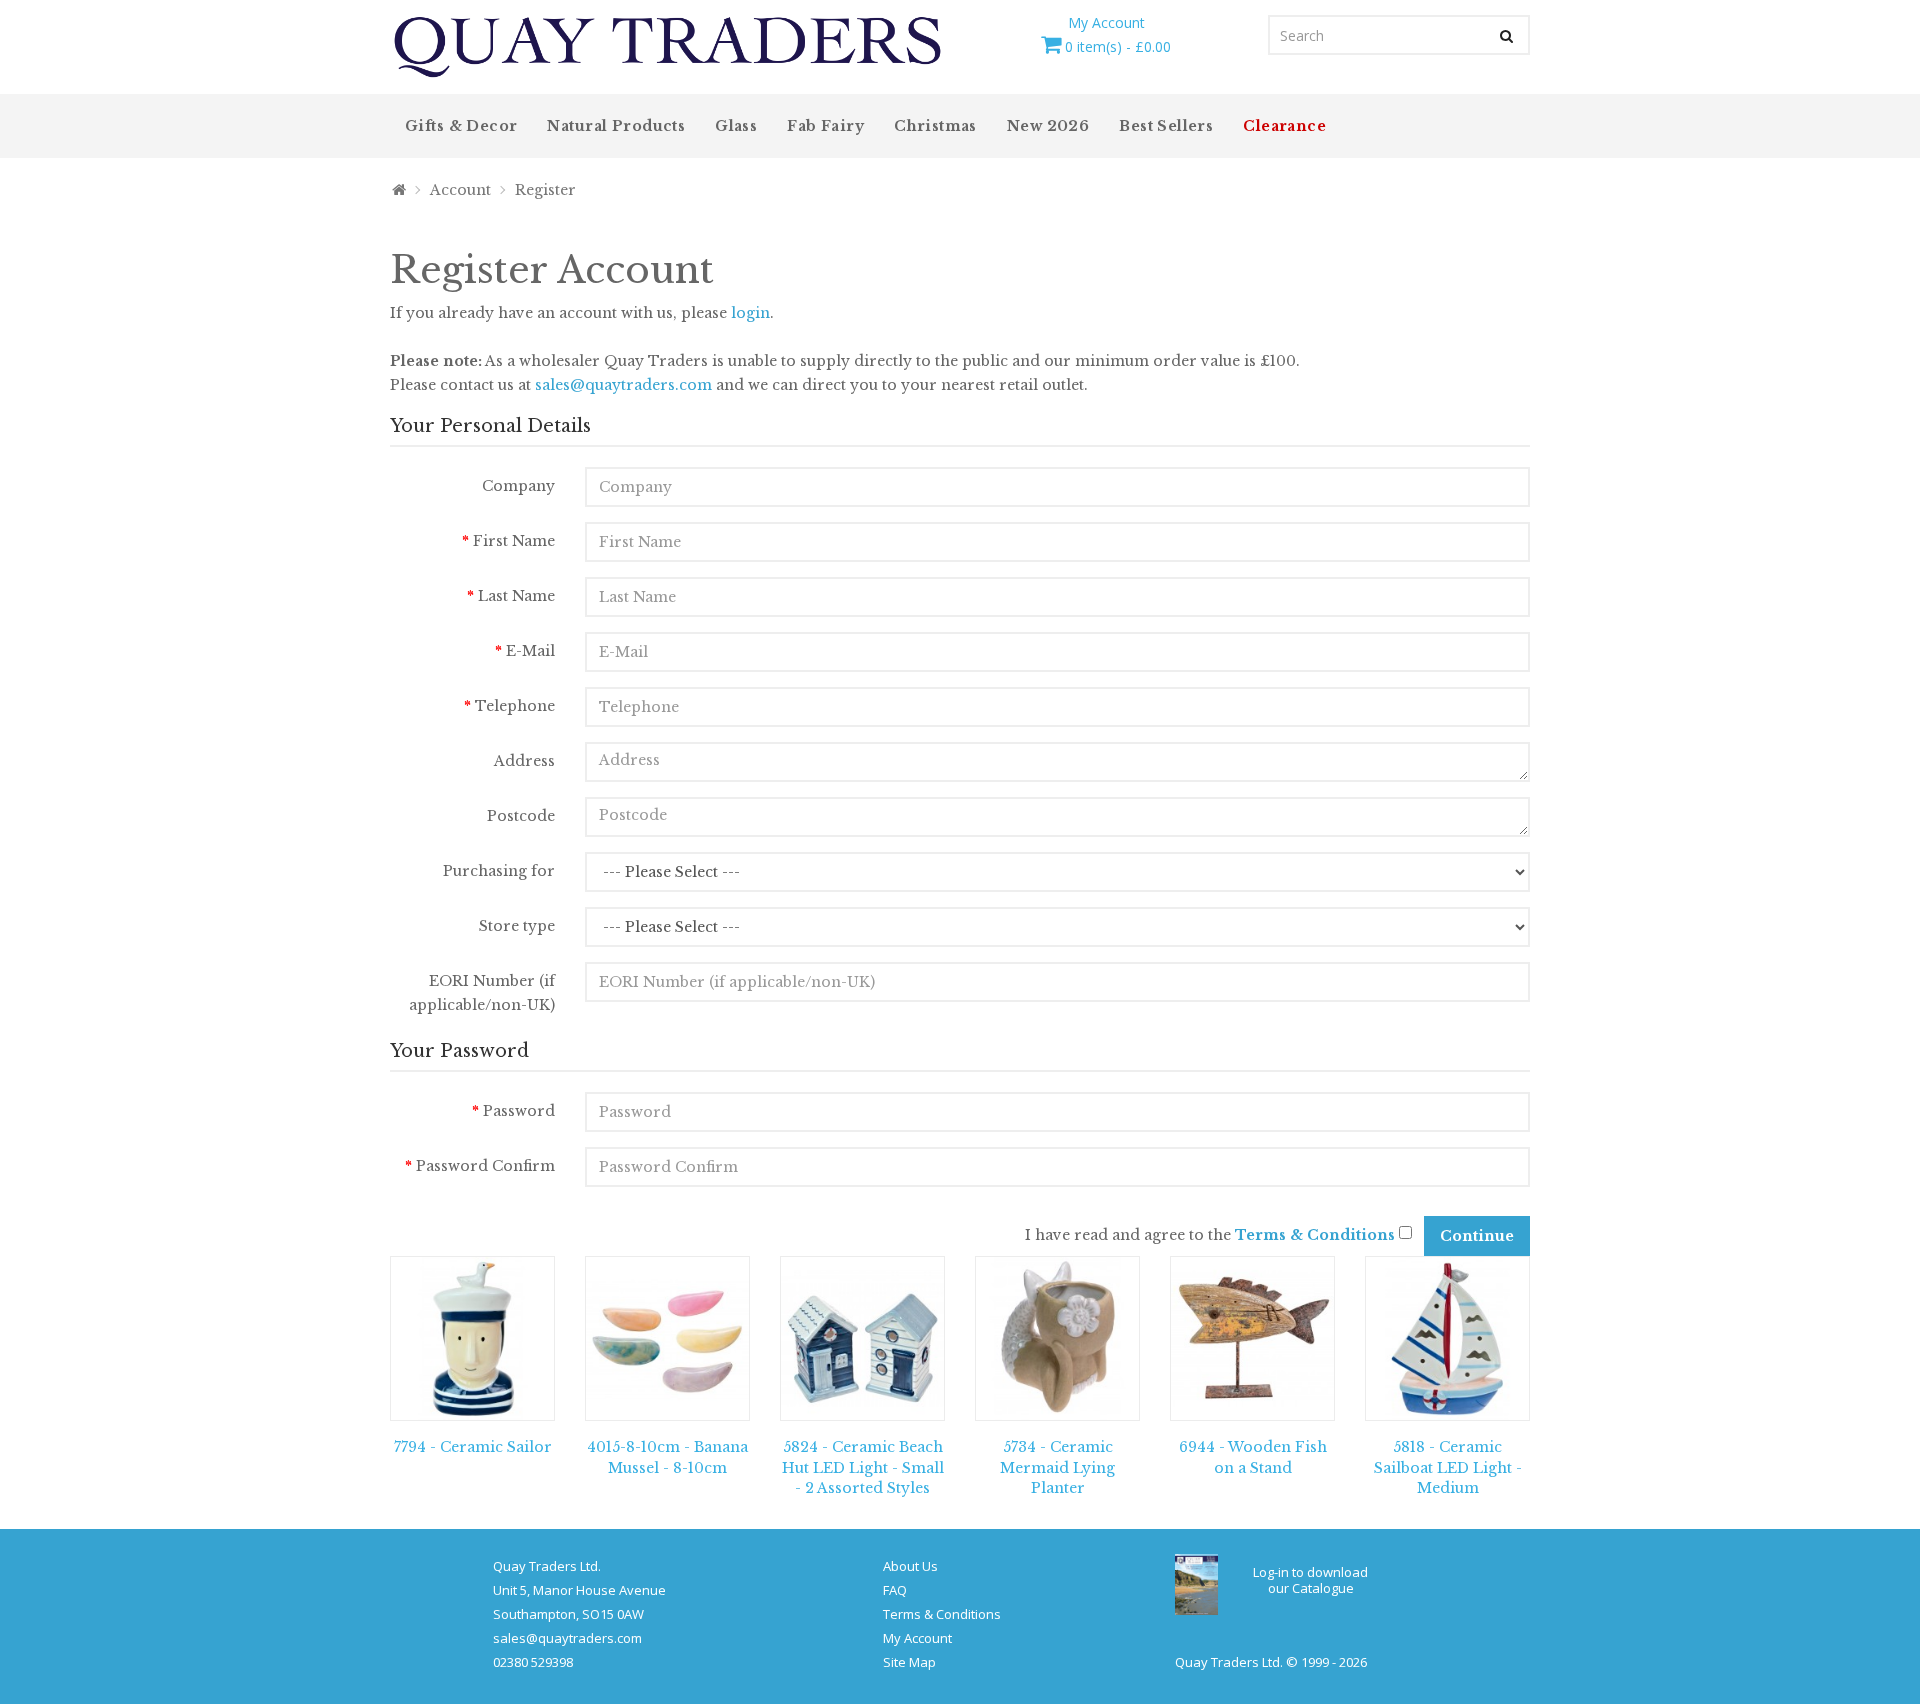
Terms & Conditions (942, 1614)
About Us (910, 1566)
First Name (514, 541)
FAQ (895, 1590)
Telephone (515, 706)
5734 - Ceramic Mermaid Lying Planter (1057, 1468)
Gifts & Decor (461, 126)
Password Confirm (485, 1166)
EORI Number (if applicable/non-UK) (482, 993)
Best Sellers (1166, 126)
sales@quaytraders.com (623, 385)
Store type (517, 926)
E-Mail (530, 651)
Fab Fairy (825, 126)
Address (524, 761)
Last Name (516, 596)
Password (519, 1111)
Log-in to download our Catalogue (1310, 1580)
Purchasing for (499, 871)
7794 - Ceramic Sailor (473, 1447)
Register (545, 190)
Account (460, 190)
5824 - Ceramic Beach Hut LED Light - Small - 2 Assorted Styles (863, 1468)
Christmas (935, 126)
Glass (736, 126)
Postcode (521, 816)
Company (518, 486)
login (750, 313)
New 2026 (1048, 126)
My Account (917, 1638)
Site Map (909, 1662)
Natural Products (616, 126)
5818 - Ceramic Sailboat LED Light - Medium (1448, 1468)
